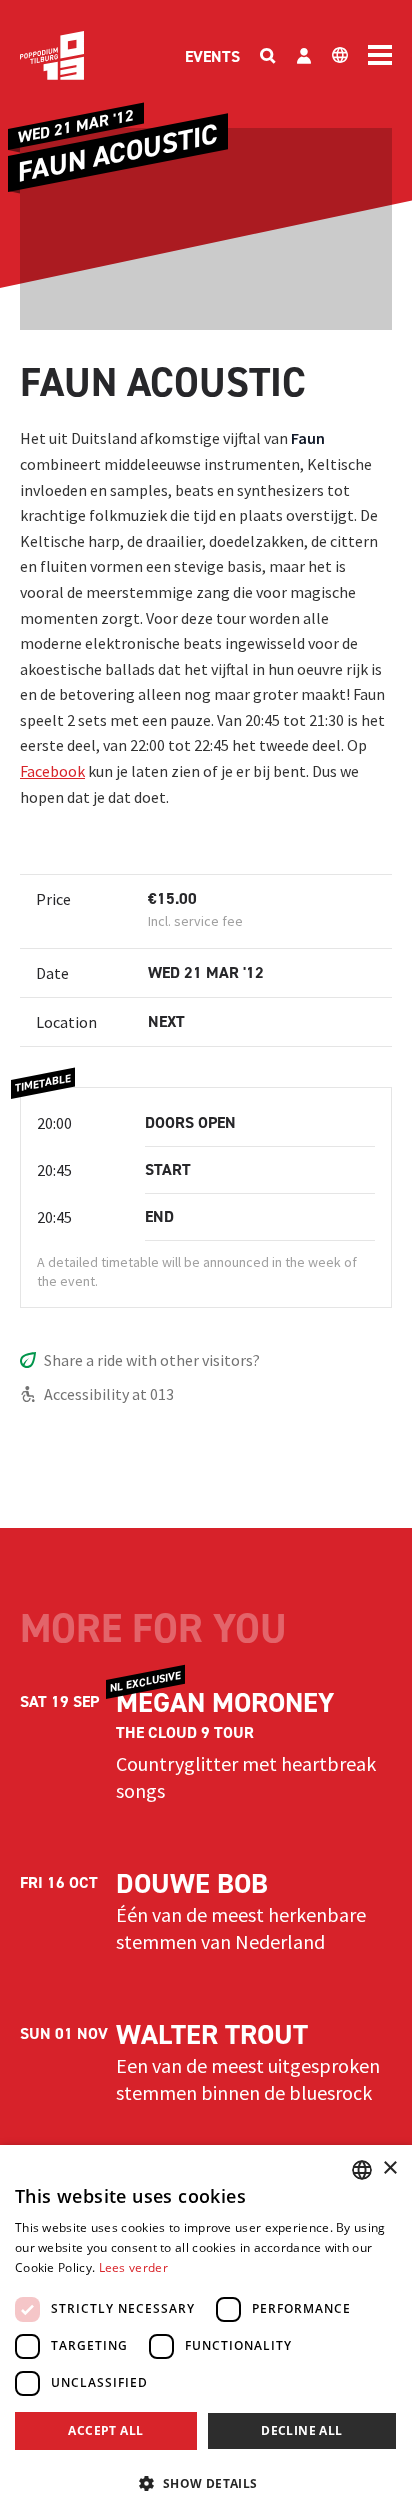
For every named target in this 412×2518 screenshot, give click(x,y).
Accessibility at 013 (109, 1394)
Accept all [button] (105, 2430)
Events (212, 56)
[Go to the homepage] (52, 55)
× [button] (389, 2168)
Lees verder (133, 2267)
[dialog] (206, 2331)
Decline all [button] (301, 2430)
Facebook (52, 771)
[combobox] (362, 2170)
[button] (206, 2483)
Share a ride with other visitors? (152, 1360)
